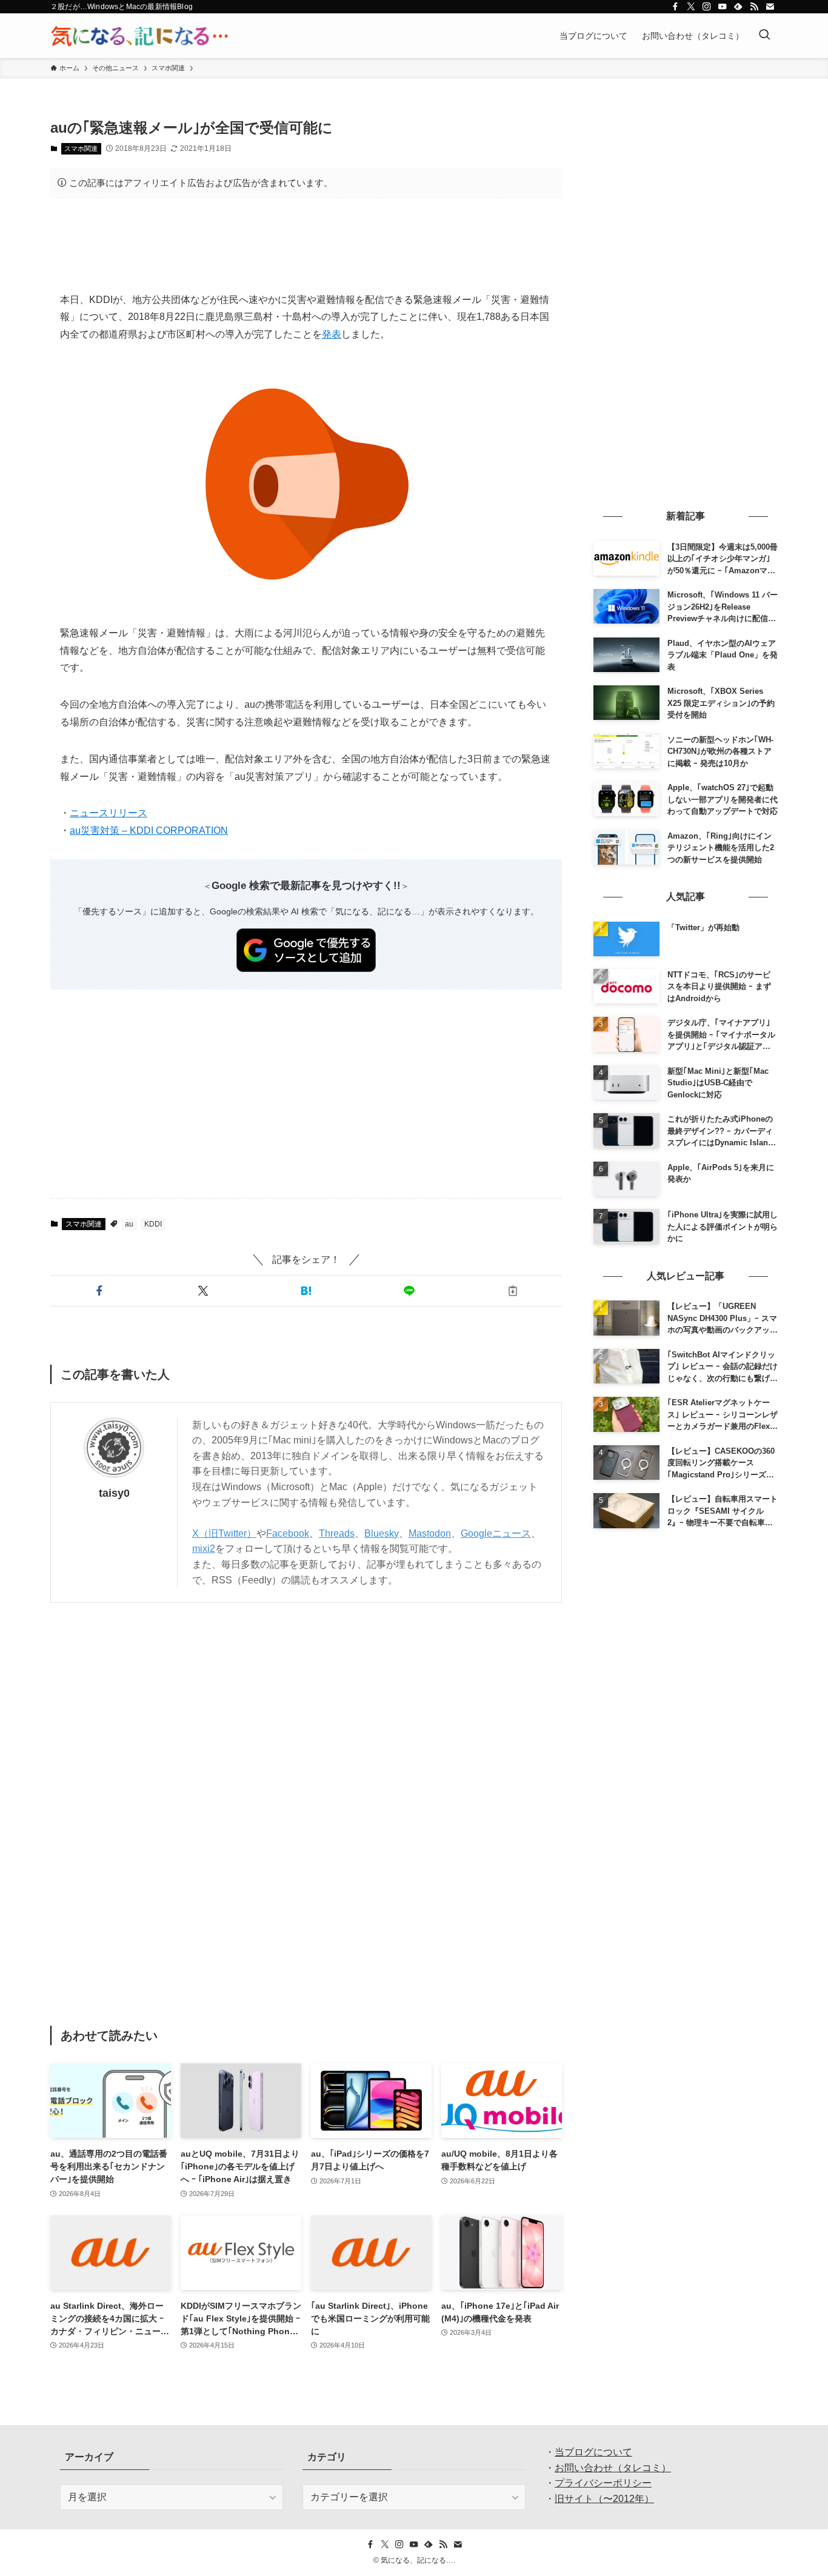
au (129, 1224)
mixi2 (204, 1549)
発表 (332, 334)
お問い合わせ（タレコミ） (613, 2468)
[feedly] (738, 7)
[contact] (770, 7)
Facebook (288, 1533)
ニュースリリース (109, 813)
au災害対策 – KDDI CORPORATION (149, 830)
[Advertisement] (306, 245)
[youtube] (723, 7)
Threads (337, 1533)
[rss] (754, 7)
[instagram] (707, 7)
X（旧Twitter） (224, 1533)
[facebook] (675, 7)
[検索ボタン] (764, 36)
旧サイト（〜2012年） (604, 2499)
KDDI (153, 1224)
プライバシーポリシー (603, 2483)
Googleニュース (496, 1533)
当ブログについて (593, 2452)
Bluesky (382, 1533)
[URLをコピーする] (513, 1291)
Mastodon (430, 1533)
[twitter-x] (691, 7)
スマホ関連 (81, 148)
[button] (99, 1291)
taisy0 (114, 1493)
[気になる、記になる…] (139, 36)
